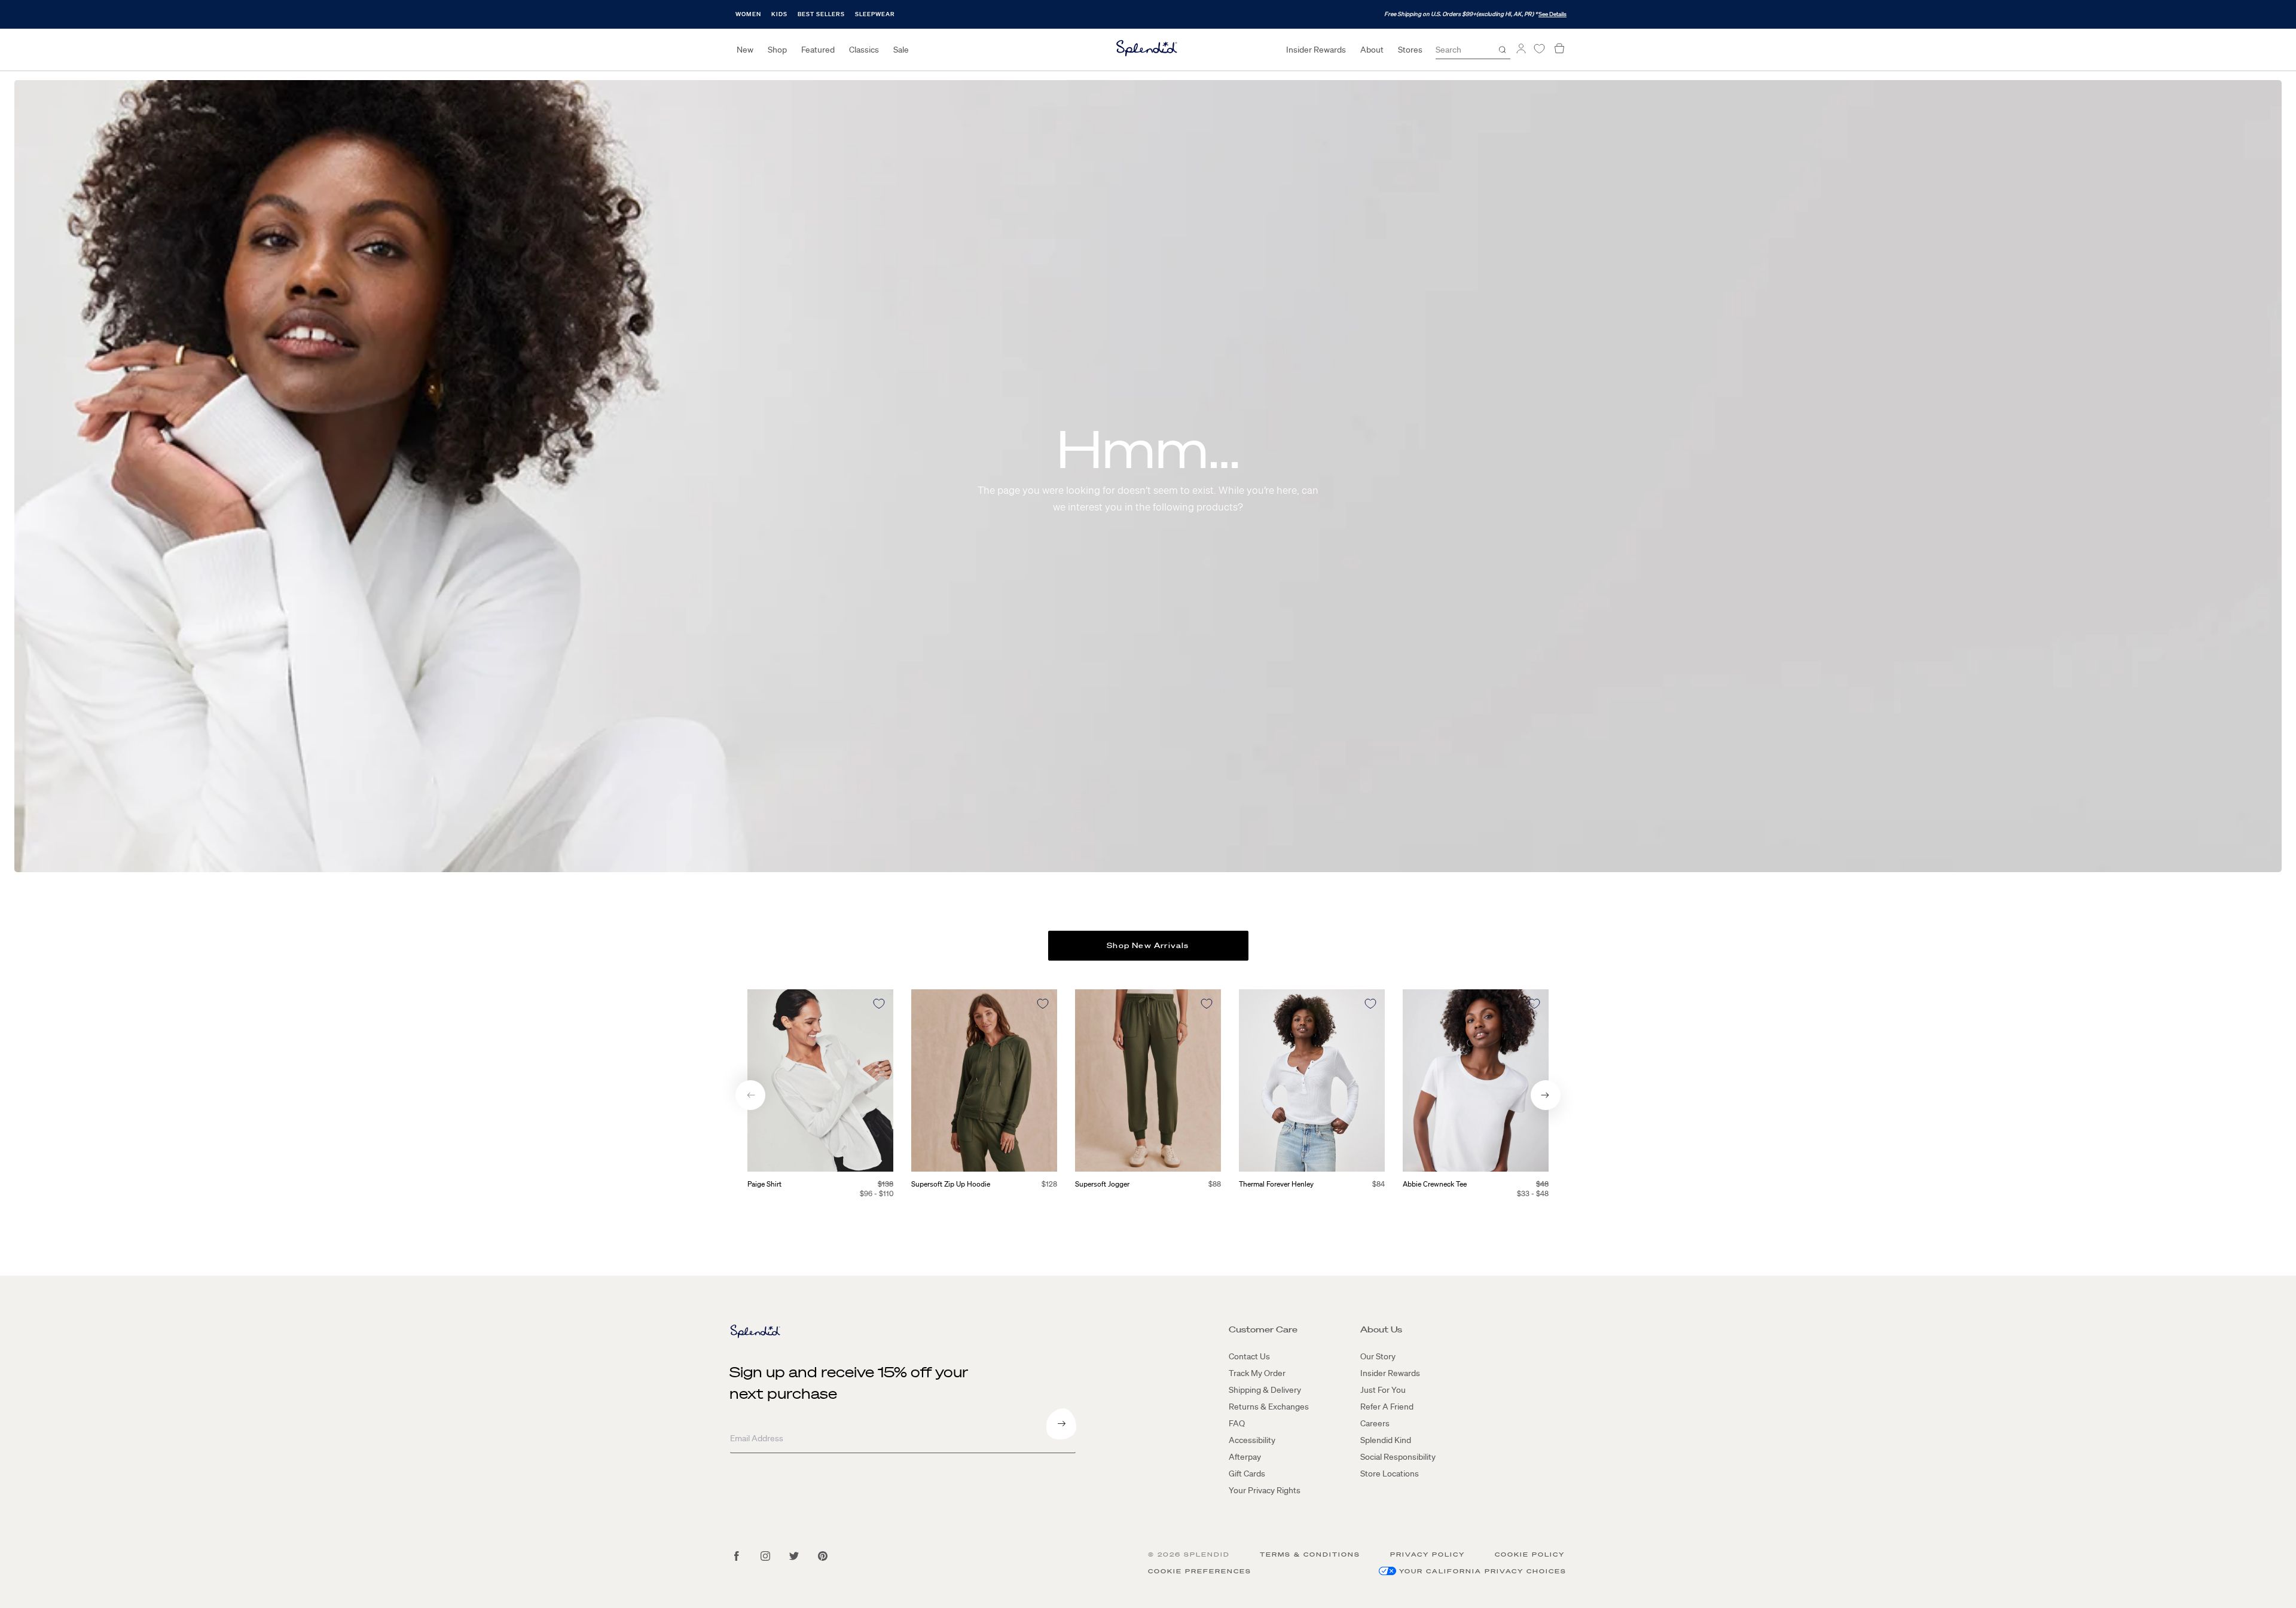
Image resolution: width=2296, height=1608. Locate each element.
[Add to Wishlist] (879, 1004)
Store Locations (1390, 1474)
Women (748, 14)
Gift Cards (1247, 1474)
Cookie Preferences (1200, 1571)
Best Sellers (821, 14)
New (745, 50)
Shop (777, 50)
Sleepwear (875, 14)
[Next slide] (1546, 1095)
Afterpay (1245, 1457)
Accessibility (1252, 1440)
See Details (1552, 14)
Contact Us (1249, 1356)
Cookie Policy (1530, 1554)
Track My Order (1257, 1373)
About (1372, 50)
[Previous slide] (750, 1095)
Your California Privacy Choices (1483, 1571)
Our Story (1378, 1356)
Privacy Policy (1428, 1554)
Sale (901, 50)
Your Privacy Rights (1265, 1490)
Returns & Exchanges (1269, 1407)
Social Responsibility (1398, 1457)
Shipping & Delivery (1265, 1390)
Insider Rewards (1316, 50)
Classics (864, 50)
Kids (779, 14)
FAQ (1237, 1423)
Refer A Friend (1387, 1407)
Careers (1375, 1423)
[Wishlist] (1539, 49)
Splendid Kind (1386, 1440)
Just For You (1383, 1390)
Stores (1410, 50)
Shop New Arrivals (1148, 945)
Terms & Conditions (1310, 1554)
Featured (818, 50)
